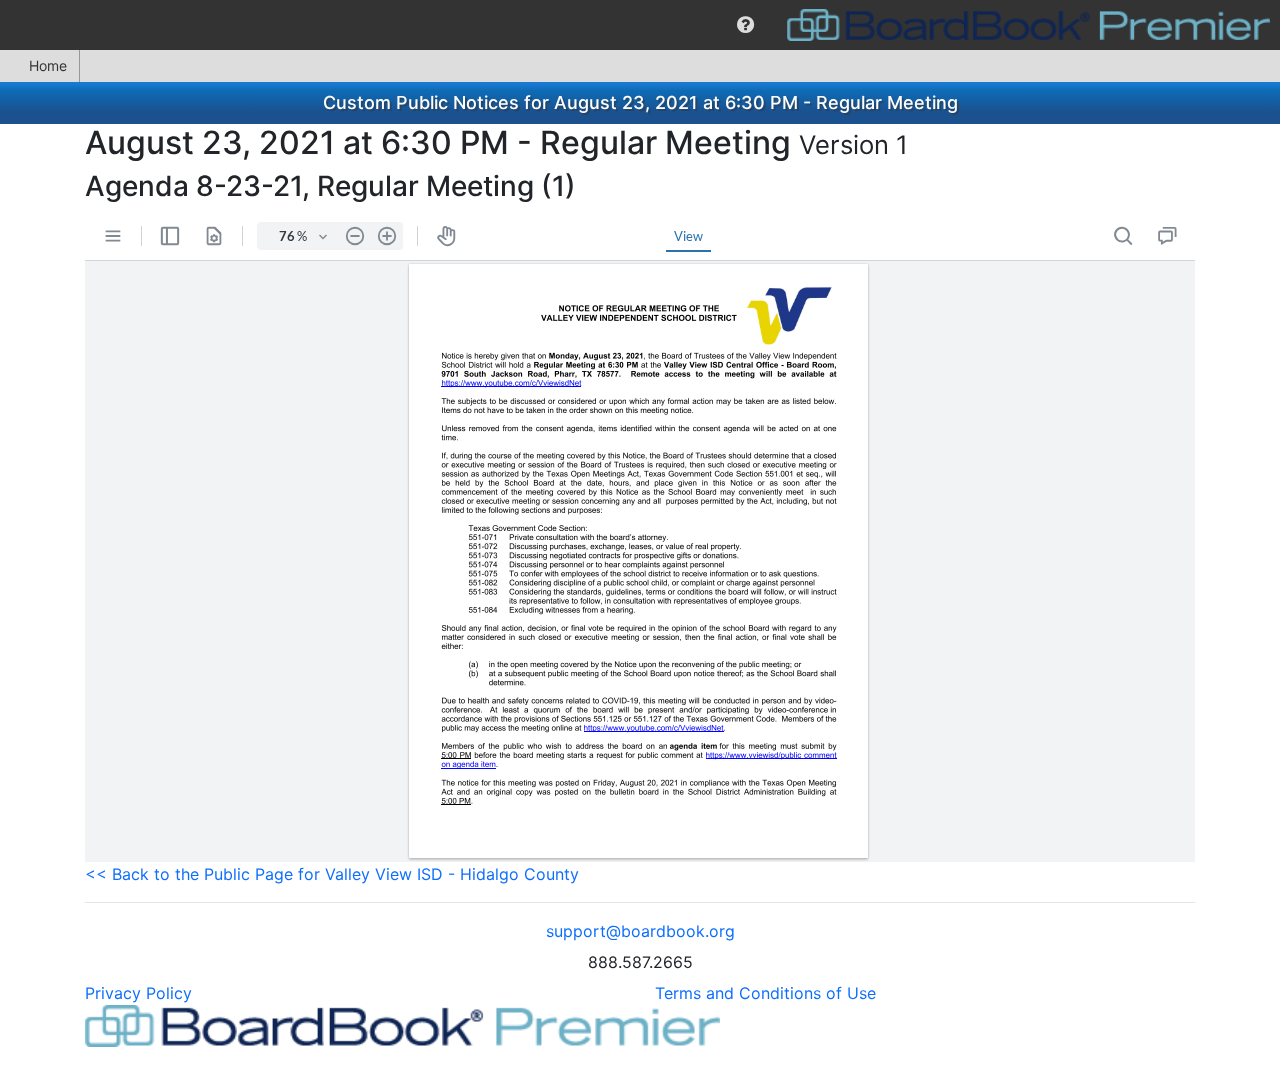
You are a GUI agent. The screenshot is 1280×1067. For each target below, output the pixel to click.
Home (48, 65)
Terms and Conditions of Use (765, 993)
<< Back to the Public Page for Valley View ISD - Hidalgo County (332, 874)
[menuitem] (745, 25)
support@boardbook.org (640, 931)
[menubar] (640, 25)
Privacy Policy (138, 993)
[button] (745, 25)
